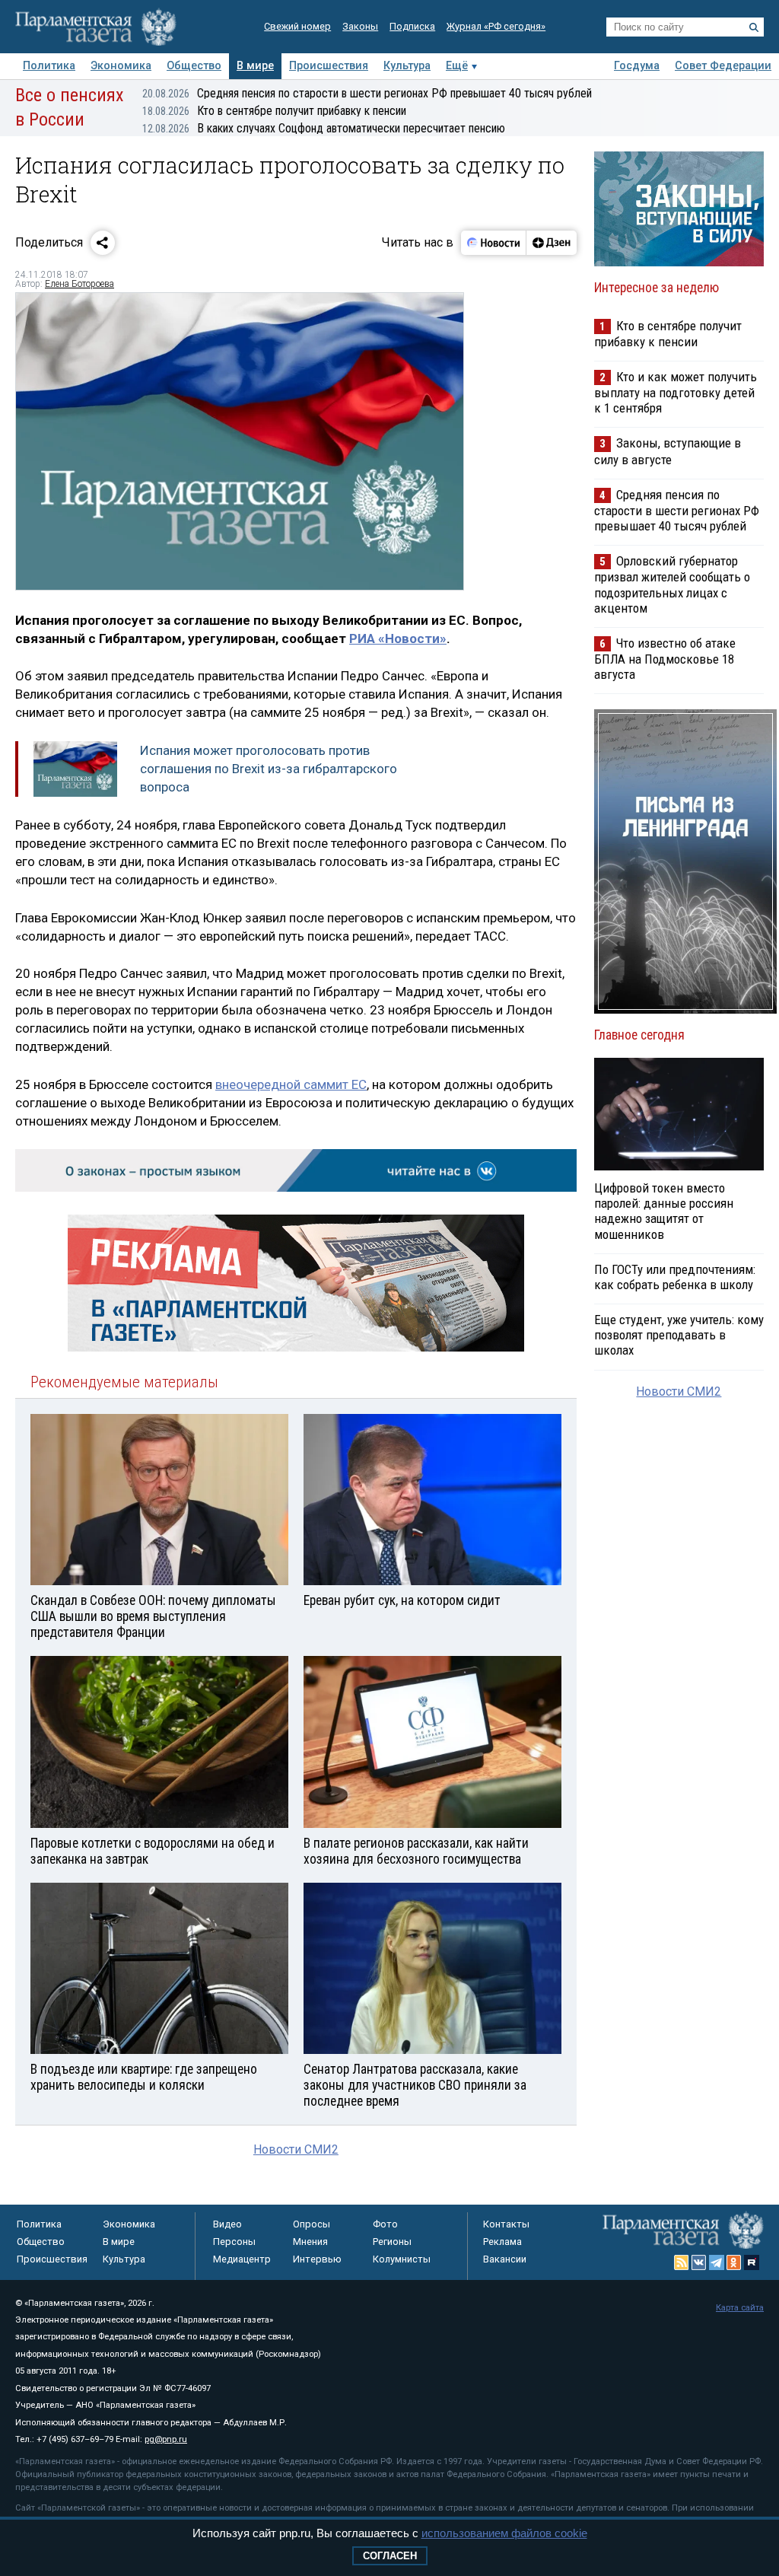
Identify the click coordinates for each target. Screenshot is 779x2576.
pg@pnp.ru (166, 2439)
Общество (194, 66)
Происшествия (329, 66)
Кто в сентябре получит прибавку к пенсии (274, 111)
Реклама (502, 2242)
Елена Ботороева (79, 284)
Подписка (412, 26)
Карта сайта (740, 2308)
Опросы (312, 2224)
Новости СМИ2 (296, 2149)
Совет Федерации (723, 66)
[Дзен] (551, 243)
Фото (385, 2224)
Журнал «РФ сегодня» (496, 26)
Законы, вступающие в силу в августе (668, 451)
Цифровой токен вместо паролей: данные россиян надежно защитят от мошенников (664, 1211)
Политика (49, 66)
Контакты (506, 2224)
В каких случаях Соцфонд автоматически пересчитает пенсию (324, 128)
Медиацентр (242, 2259)
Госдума (637, 66)
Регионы (392, 2242)
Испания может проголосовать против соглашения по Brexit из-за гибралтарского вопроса (269, 769)
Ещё (457, 66)
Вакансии (505, 2259)
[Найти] (754, 27)
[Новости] (494, 243)
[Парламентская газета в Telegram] (717, 2262)
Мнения (310, 2242)
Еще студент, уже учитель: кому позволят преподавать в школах (679, 1335)
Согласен (390, 2556)
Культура (407, 66)
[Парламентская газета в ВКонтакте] (699, 2262)
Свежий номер (297, 26)
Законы (360, 26)
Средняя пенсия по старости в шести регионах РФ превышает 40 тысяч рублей (367, 93)
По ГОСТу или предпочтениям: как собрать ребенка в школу (675, 1277)
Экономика (121, 66)
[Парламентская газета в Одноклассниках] (734, 2262)
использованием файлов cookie (504, 2533)
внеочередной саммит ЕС (291, 1084)
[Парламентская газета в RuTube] (752, 2262)
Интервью (317, 2259)
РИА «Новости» (398, 638)
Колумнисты (402, 2259)
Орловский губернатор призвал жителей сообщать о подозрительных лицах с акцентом (672, 584)
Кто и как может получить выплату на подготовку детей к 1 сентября (676, 392)
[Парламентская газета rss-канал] (682, 2262)
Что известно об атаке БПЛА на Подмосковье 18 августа (665, 659)
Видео (227, 2224)
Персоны (234, 2242)
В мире (255, 66)
